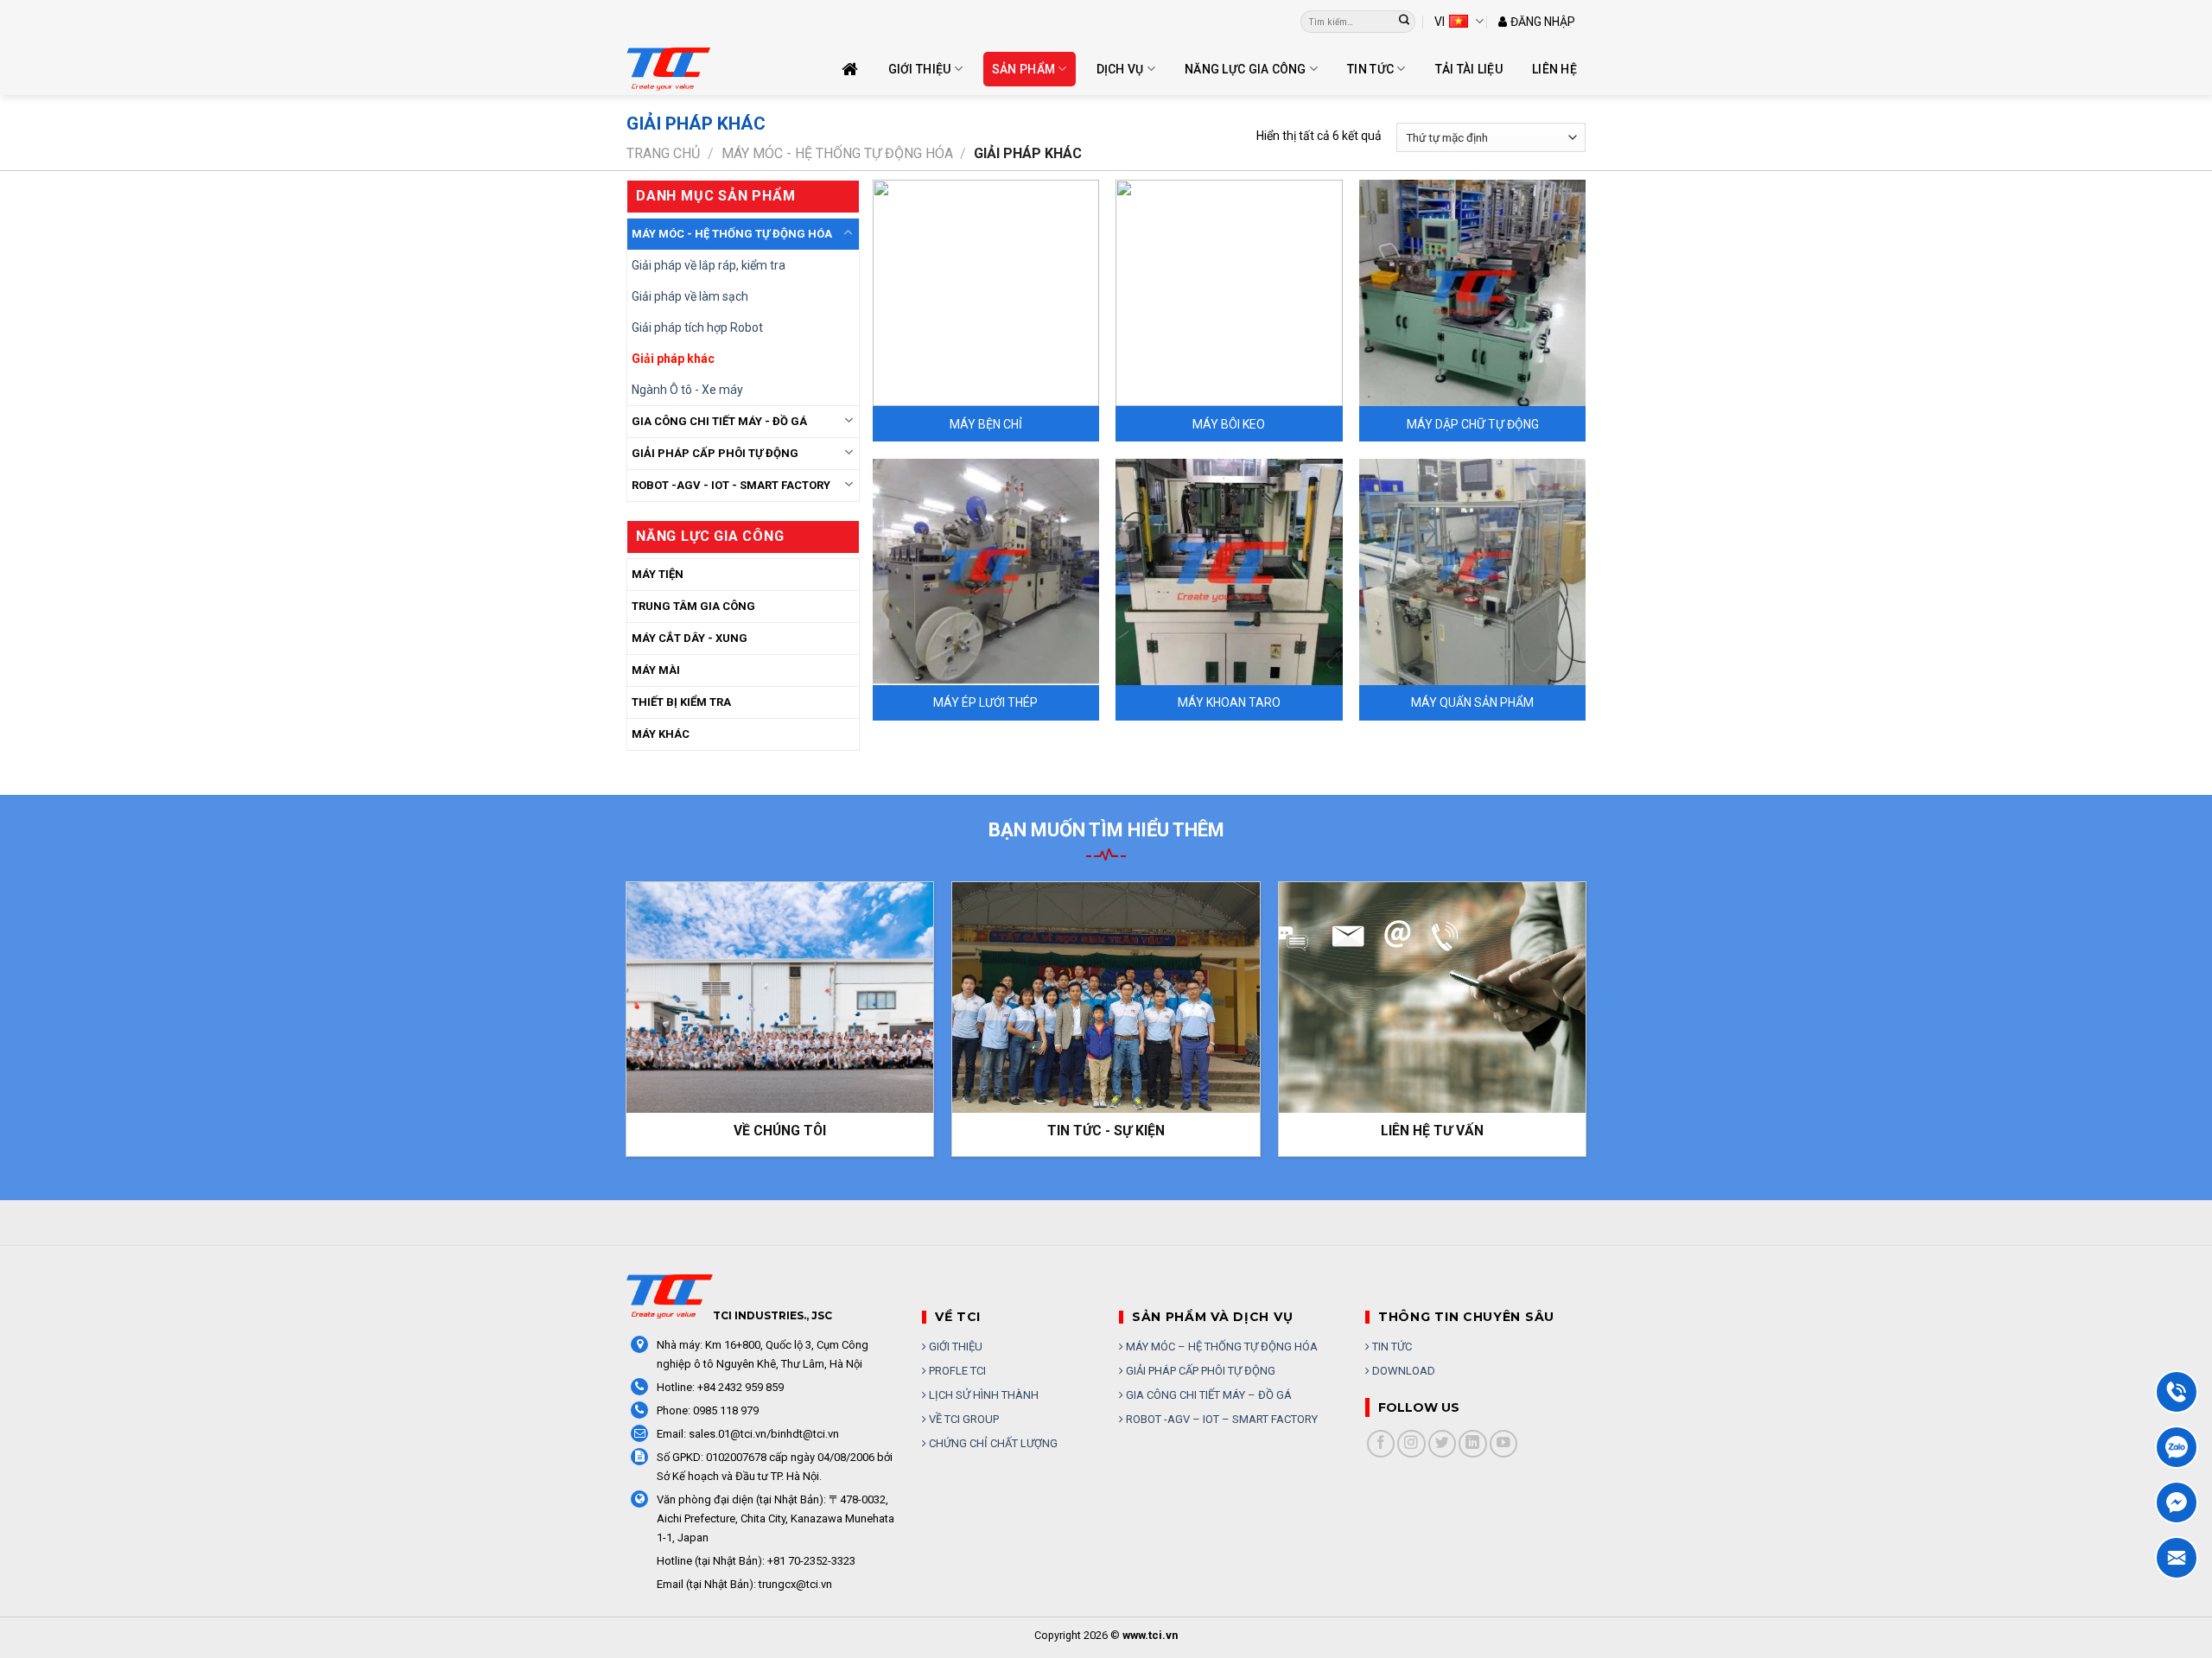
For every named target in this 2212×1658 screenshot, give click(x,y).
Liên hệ (1554, 69)
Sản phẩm (1023, 69)
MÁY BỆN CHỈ (986, 424)
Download (1402, 1371)
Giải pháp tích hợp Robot (697, 327)
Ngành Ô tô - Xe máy (687, 390)
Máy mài (656, 670)
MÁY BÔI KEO (1229, 424)
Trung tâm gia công (693, 606)
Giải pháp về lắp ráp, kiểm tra (709, 265)
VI (1440, 22)
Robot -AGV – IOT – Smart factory (1220, 1419)
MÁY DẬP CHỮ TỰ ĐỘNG (1473, 424)
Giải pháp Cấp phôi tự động (715, 453)
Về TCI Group (963, 1419)
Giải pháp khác (673, 359)
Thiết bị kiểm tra (681, 702)
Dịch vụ (1120, 69)
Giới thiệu (920, 69)
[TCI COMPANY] (713, 69)
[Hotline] (2177, 1392)
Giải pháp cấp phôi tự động (1199, 1371)
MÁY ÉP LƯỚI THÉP (985, 702)
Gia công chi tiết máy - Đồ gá (719, 421)
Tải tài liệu (1469, 69)
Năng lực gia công (1246, 69)
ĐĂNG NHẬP (1543, 22)
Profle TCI (956, 1371)
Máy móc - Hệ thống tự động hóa (837, 153)
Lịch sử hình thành (982, 1395)
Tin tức (1370, 69)
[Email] (2177, 1558)
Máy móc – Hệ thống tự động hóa (1220, 1347)
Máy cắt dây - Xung (690, 638)
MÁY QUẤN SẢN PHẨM (1472, 702)
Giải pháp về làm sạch (690, 296)
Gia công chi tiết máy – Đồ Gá (1208, 1395)
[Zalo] (2177, 1447)
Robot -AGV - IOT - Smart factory (731, 485)
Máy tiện (658, 574)
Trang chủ (663, 153)
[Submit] (1405, 22)
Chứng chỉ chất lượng (992, 1443)
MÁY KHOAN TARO (1229, 702)
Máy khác (661, 734)
